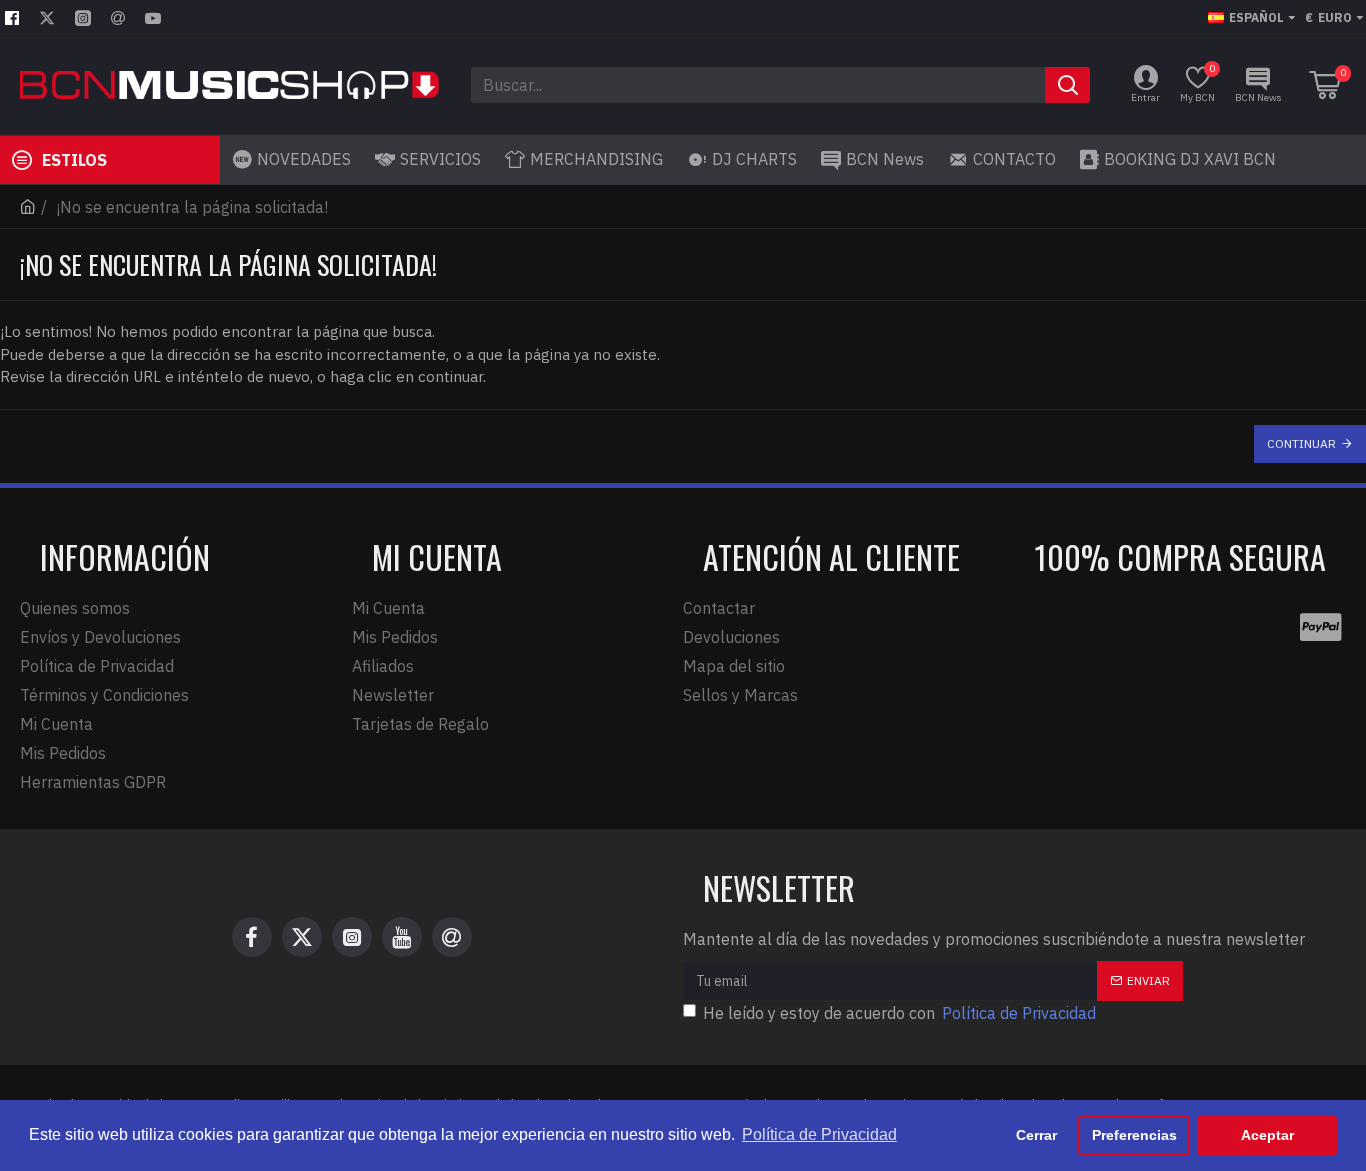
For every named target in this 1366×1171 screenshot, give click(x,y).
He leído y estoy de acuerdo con (899, 1013)
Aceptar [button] (1267, 1135)
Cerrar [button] (1036, 1135)
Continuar (1301, 443)
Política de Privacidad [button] (819, 1134)
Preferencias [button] (1134, 1135)
